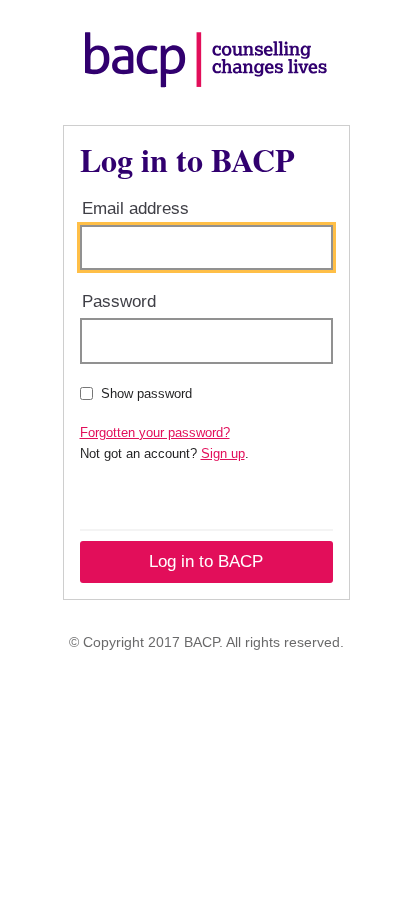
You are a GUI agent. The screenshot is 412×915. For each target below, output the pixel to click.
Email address (135, 208)
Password (119, 301)
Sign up (223, 453)
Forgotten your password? (155, 432)
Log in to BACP (206, 561)
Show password (146, 393)
